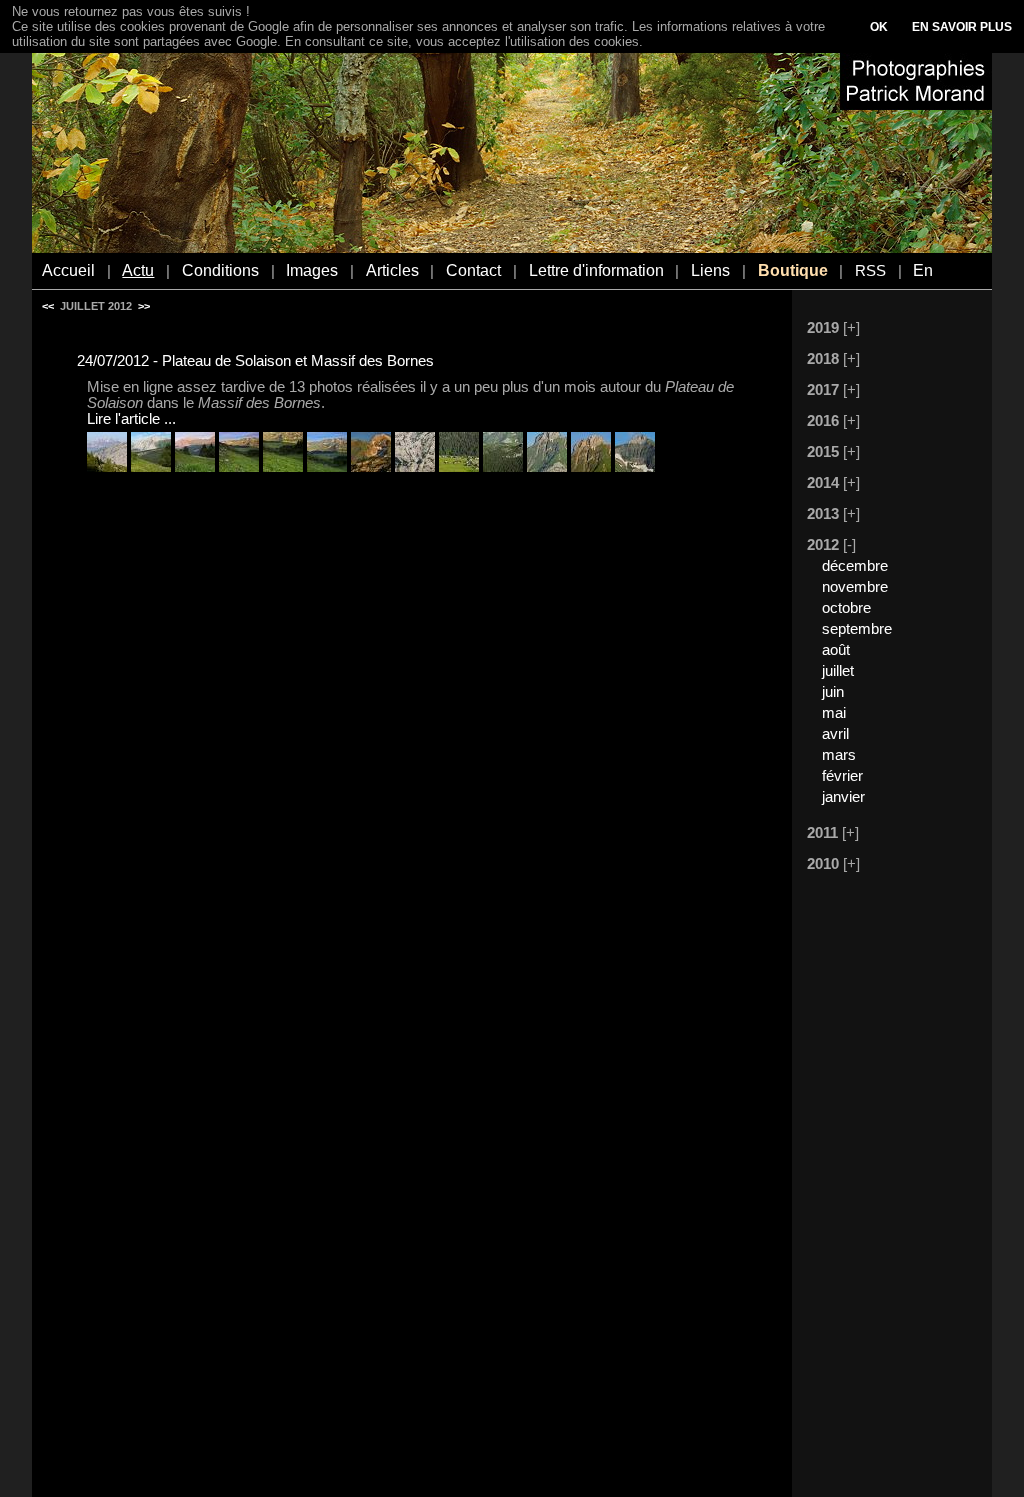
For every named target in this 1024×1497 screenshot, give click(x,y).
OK (879, 27)
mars (839, 755)
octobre (846, 608)
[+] (851, 328)
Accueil (68, 270)
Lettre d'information (596, 270)
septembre (857, 629)
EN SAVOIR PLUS (962, 27)
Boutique (793, 270)
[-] (849, 545)
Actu (138, 270)
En (923, 270)
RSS (870, 271)
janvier (843, 797)
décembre (855, 566)
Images (312, 270)
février (842, 776)
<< (48, 306)
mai (834, 713)
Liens (710, 270)
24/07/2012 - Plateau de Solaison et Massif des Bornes (255, 361)
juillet (838, 671)
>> (144, 306)
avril (835, 734)
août (836, 650)
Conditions (220, 270)
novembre (855, 587)
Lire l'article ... (131, 419)
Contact (473, 270)
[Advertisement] (882, 1187)
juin (833, 692)
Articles (392, 270)
